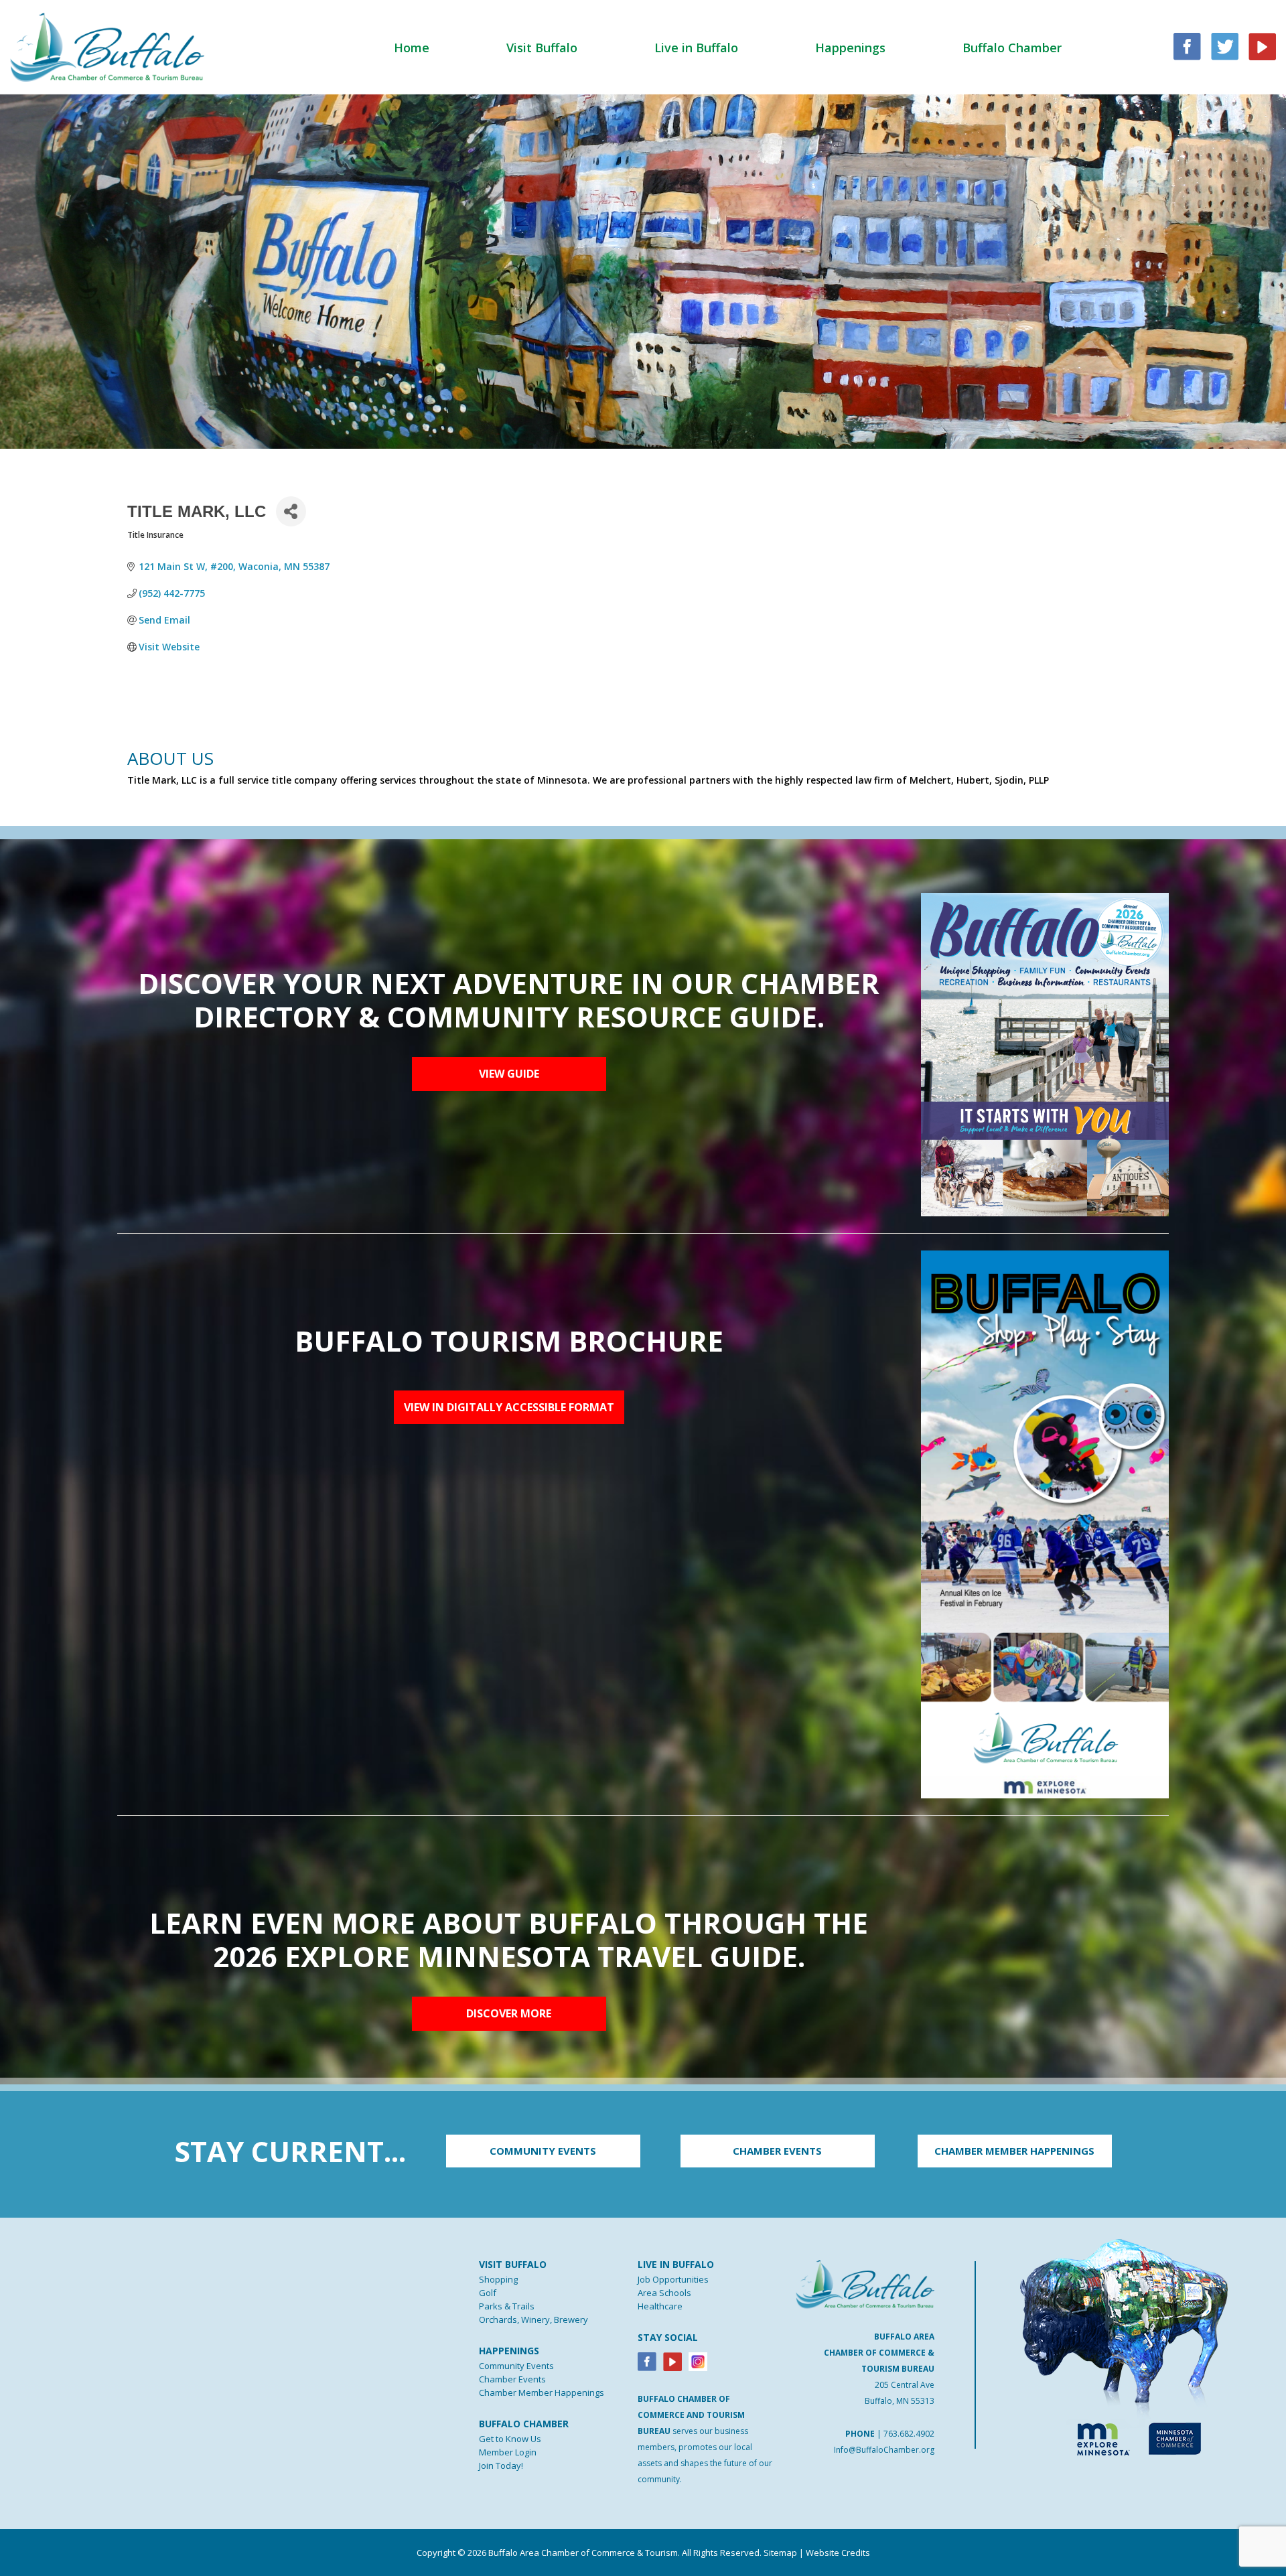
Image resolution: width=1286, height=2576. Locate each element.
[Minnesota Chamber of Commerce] (1174, 2436)
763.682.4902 (909, 2434)
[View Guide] (1045, 1054)
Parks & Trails (507, 2306)
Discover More (509, 2013)
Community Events (516, 2366)
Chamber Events (512, 2379)
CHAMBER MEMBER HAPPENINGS (1014, 2151)
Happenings (850, 48)
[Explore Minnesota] (1097, 2436)
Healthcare (660, 2306)
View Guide (509, 1074)
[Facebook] (647, 2361)
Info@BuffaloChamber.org (884, 2450)
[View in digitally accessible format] (1045, 1523)
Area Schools (664, 2293)
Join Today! (501, 2465)
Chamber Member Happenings (542, 2392)
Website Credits (838, 2553)
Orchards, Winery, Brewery (533, 2319)
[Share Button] (291, 511)
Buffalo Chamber (1012, 48)
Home (412, 48)
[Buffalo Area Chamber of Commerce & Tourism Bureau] (107, 46)
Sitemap (780, 2553)
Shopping (498, 2279)
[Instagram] (698, 2361)
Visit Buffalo (542, 48)
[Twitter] (1225, 45)
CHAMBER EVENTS (777, 2151)
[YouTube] (1262, 45)
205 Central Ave (905, 2385)
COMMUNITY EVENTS (543, 2151)
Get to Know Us (510, 2439)
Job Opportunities (673, 2279)
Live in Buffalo (696, 48)
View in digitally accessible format (509, 1407)
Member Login (508, 2452)
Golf (488, 2293)
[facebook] (1187, 45)
